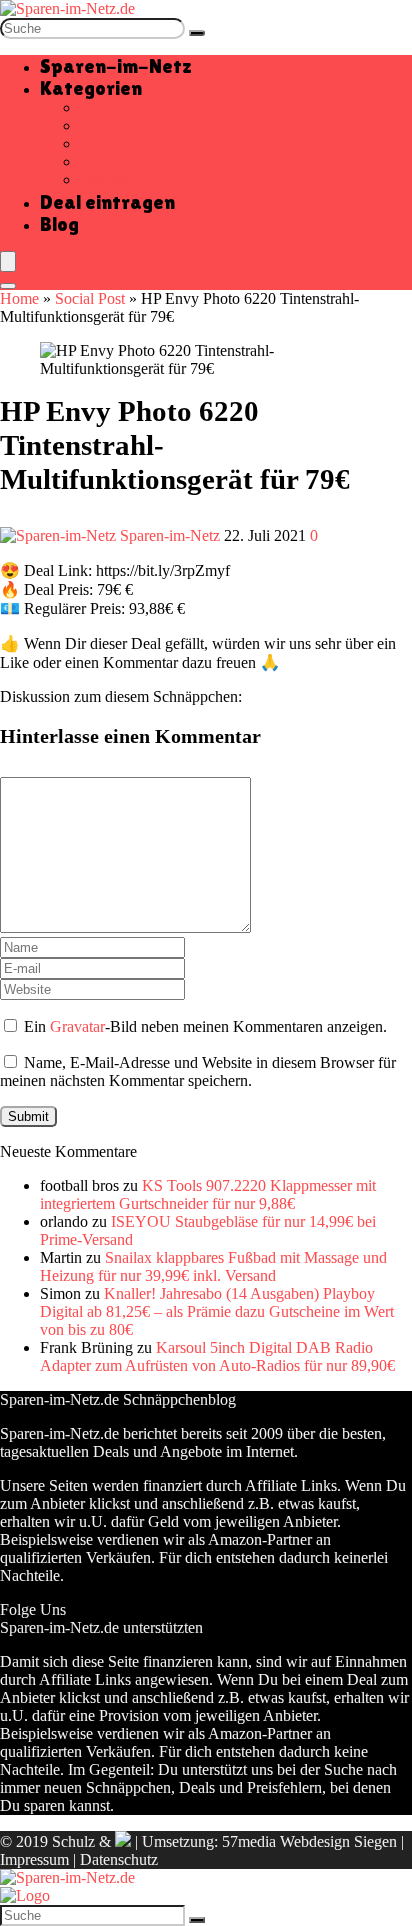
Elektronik (113, 143)
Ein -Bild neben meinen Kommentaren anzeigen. (205, 1026)
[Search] (8, 286)
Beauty (102, 125)
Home (19, 298)
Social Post (90, 298)
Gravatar (77, 1026)
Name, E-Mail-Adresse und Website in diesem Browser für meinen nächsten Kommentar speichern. (198, 1071)
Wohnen (106, 179)
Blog (59, 224)
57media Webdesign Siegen (309, 1841)
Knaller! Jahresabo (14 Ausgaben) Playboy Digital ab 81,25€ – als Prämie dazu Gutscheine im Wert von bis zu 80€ (217, 1311)
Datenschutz (119, 1859)
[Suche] (197, 33)
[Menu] (8, 261)
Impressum (34, 1859)
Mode (98, 161)
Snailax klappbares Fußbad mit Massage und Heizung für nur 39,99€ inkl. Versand (213, 1266)
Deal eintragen (107, 202)
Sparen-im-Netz (116, 66)
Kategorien (91, 88)
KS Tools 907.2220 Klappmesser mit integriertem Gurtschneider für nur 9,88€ (208, 1194)
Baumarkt (111, 107)
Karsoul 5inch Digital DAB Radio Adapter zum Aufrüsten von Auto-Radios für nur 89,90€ (217, 1356)
